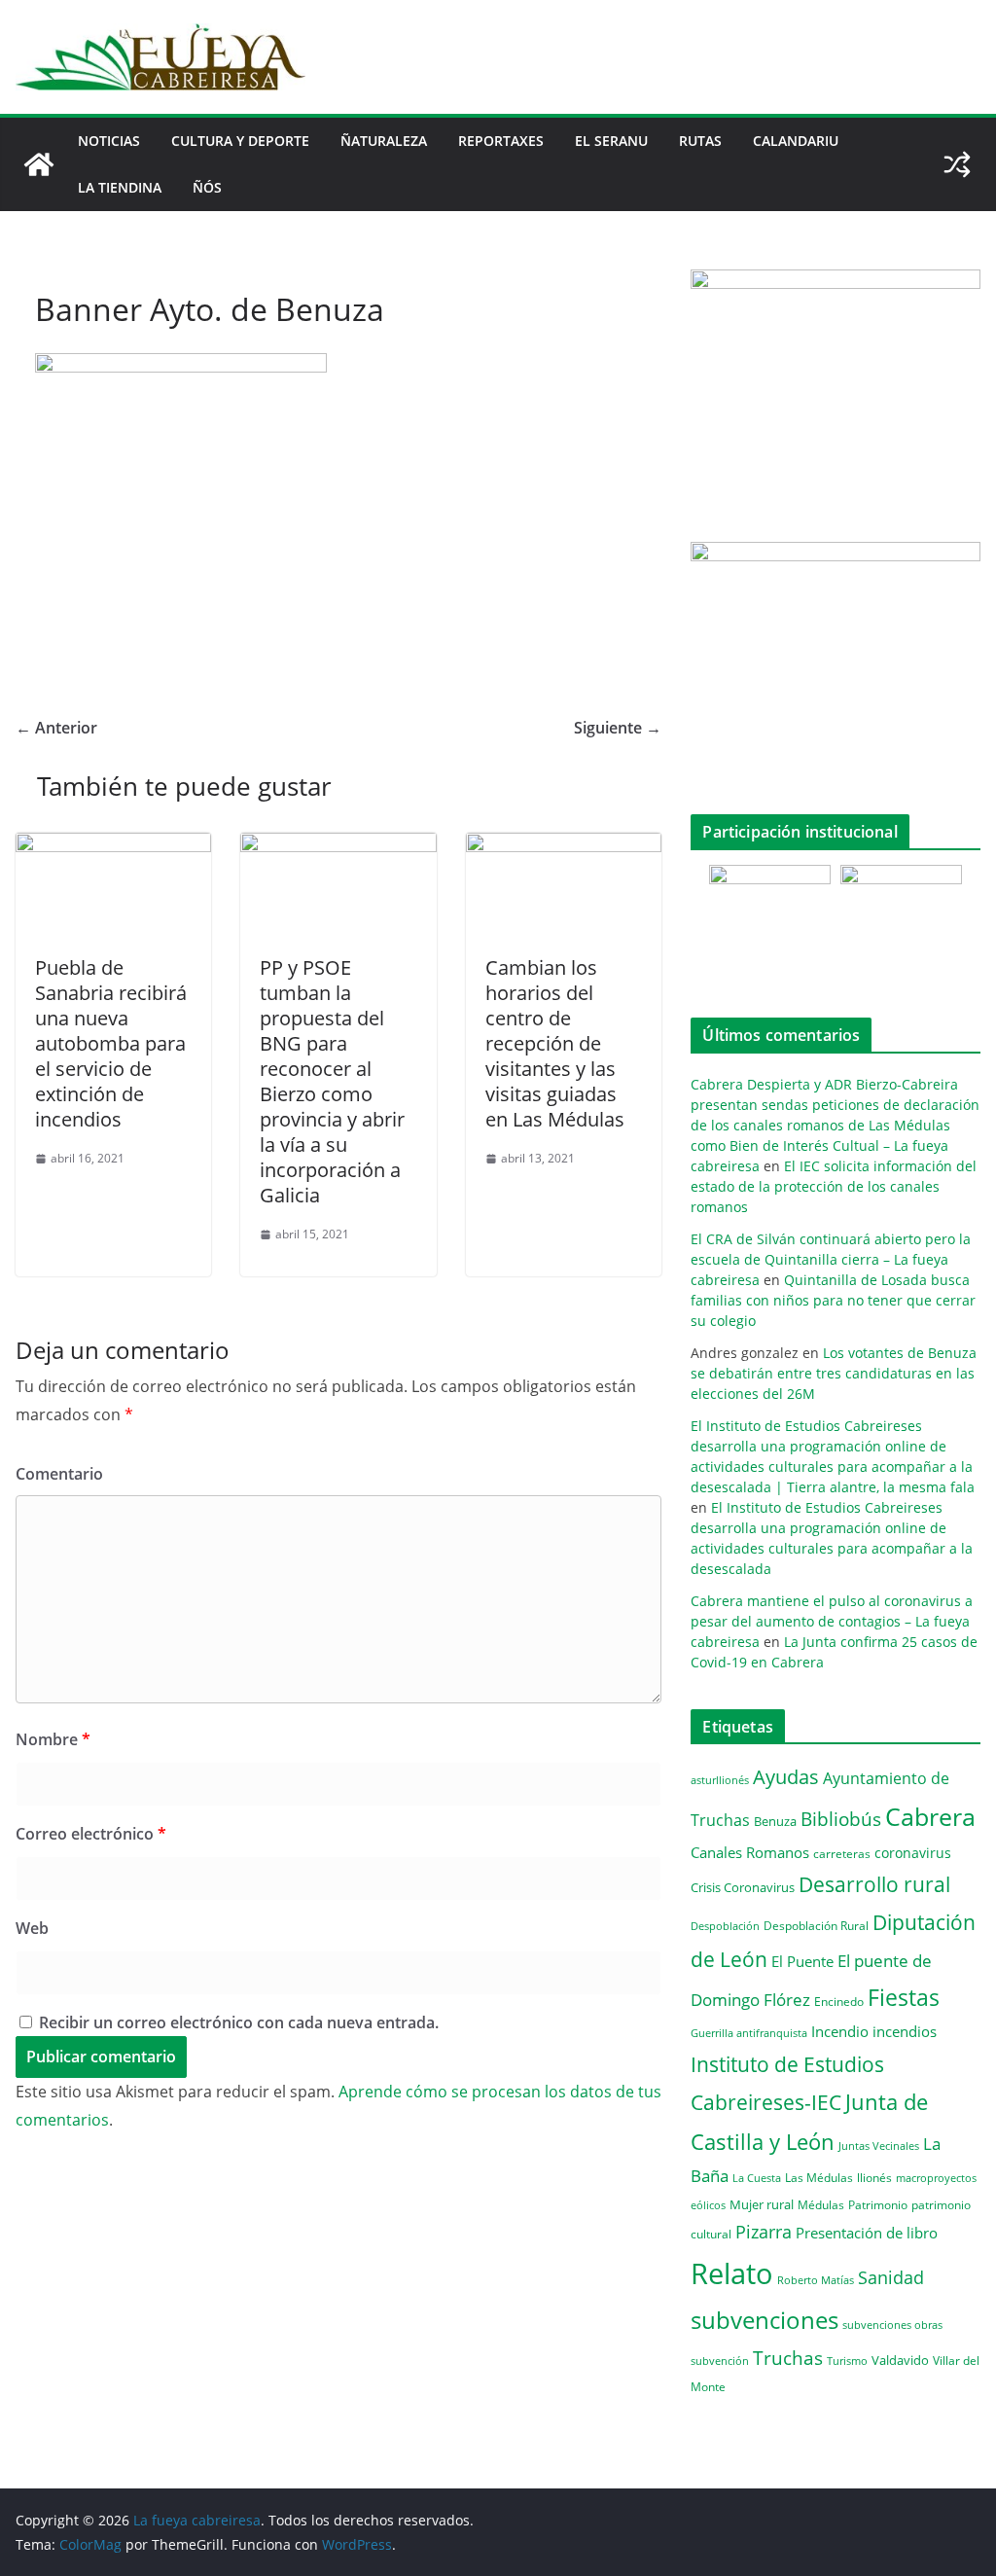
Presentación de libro (867, 2233)
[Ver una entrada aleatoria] (957, 164)
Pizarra (764, 2232)
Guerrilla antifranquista (749, 2033)
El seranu (611, 141)
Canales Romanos (750, 1853)
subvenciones (765, 2320)
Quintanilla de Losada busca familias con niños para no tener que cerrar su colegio (833, 1300)
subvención (720, 2361)
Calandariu (796, 141)
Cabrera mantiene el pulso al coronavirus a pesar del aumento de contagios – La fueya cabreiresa (832, 1621)
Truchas (788, 2358)
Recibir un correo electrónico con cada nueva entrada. (239, 2022)
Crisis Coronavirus (743, 1887)
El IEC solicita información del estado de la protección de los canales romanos (834, 1186)
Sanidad (891, 2277)
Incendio (840, 2032)
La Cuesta (757, 2178)
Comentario (59, 1474)
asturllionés (720, 1780)
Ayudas (786, 1776)
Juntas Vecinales (879, 2146)
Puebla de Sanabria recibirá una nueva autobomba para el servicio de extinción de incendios (111, 1043)
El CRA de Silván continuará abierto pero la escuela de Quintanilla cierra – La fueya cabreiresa (831, 1259)
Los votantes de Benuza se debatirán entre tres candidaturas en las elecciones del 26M (834, 1373)
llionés (874, 2178)
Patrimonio (878, 2204)
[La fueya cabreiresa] (39, 164)
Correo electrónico (91, 1834)
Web (32, 1928)
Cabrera (930, 1816)
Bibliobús (841, 1819)
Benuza (775, 1821)
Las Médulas (819, 2177)
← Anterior (56, 728)
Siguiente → (618, 728)
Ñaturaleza (384, 141)
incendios (905, 2031)
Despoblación (725, 1926)
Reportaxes (501, 141)
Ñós (207, 187)
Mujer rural (762, 2204)
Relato (732, 2273)
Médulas (821, 2205)
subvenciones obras (892, 2325)
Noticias (109, 141)
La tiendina (120, 187)
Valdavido (900, 2360)
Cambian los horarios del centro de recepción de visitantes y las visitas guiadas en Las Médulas (555, 1043)
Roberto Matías (816, 2280)
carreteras (842, 1853)
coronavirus (913, 1853)
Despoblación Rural (816, 1925)
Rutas (700, 141)
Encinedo (839, 2001)
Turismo (847, 2361)
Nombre (53, 1739)
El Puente (802, 1961)
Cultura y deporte (240, 141)
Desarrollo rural (874, 1884)
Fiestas (904, 1997)
